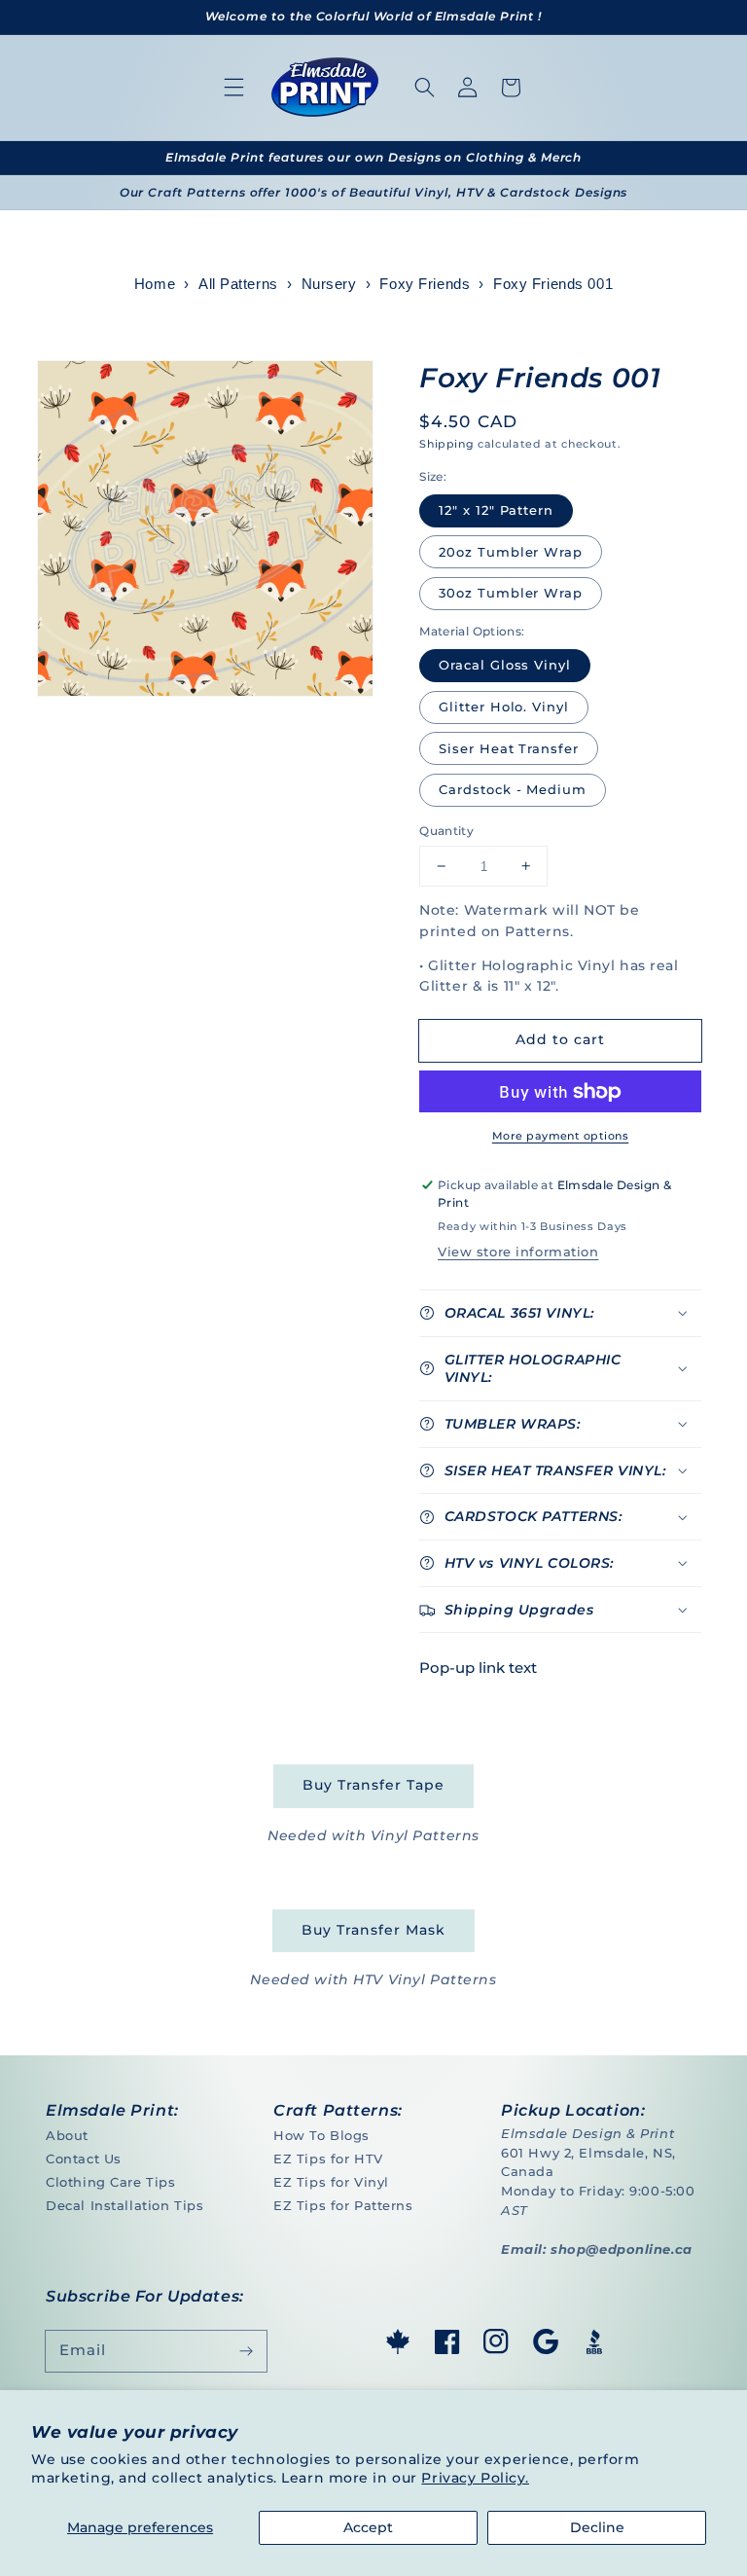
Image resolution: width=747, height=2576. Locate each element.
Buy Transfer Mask (373, 1930)
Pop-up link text (478, 1668)
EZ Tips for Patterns (343, 2205)
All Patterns (238, 284)
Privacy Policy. (475, 2478)
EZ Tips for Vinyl (331, 2182)
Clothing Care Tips (110, 2182)
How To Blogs (321, 2135)
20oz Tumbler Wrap (511, 552)
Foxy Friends (425, 284)
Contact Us (84, 2159)
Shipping (446, 444)
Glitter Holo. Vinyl (504, 707)
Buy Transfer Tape (373, 1785)
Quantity (446, 831)
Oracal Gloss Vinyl (505, 665)
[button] (234, 88)
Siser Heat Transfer (509, 748)
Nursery (329, 284)
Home (155, 284)
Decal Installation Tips (124, 2205)
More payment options (560, 1136)
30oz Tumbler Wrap (511, 593)
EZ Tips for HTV (328, 2159)
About (67, 2135)
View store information (518, 1252)
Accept (368, 2527)
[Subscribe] (246, 2351)
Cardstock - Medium (513, 789)
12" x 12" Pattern (496, 510)
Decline (597, 2527)
